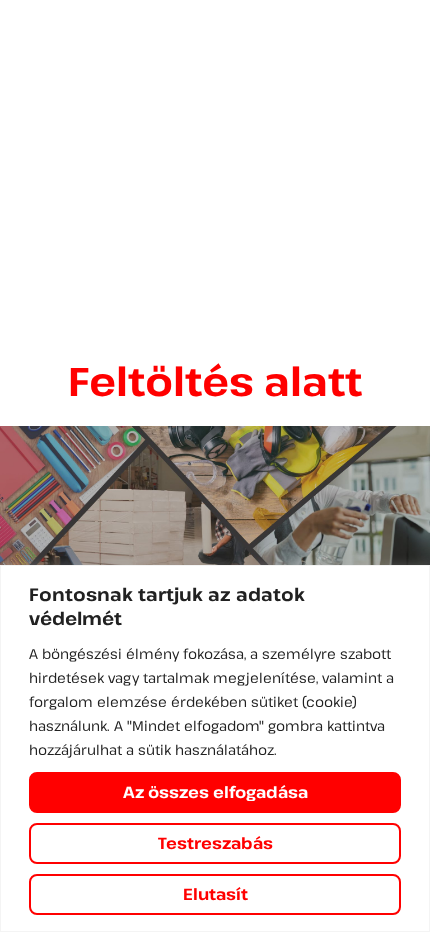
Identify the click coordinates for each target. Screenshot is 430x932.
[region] (215, 748)
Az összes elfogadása (215, 792)
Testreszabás (215, 843)
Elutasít (215, 894)
